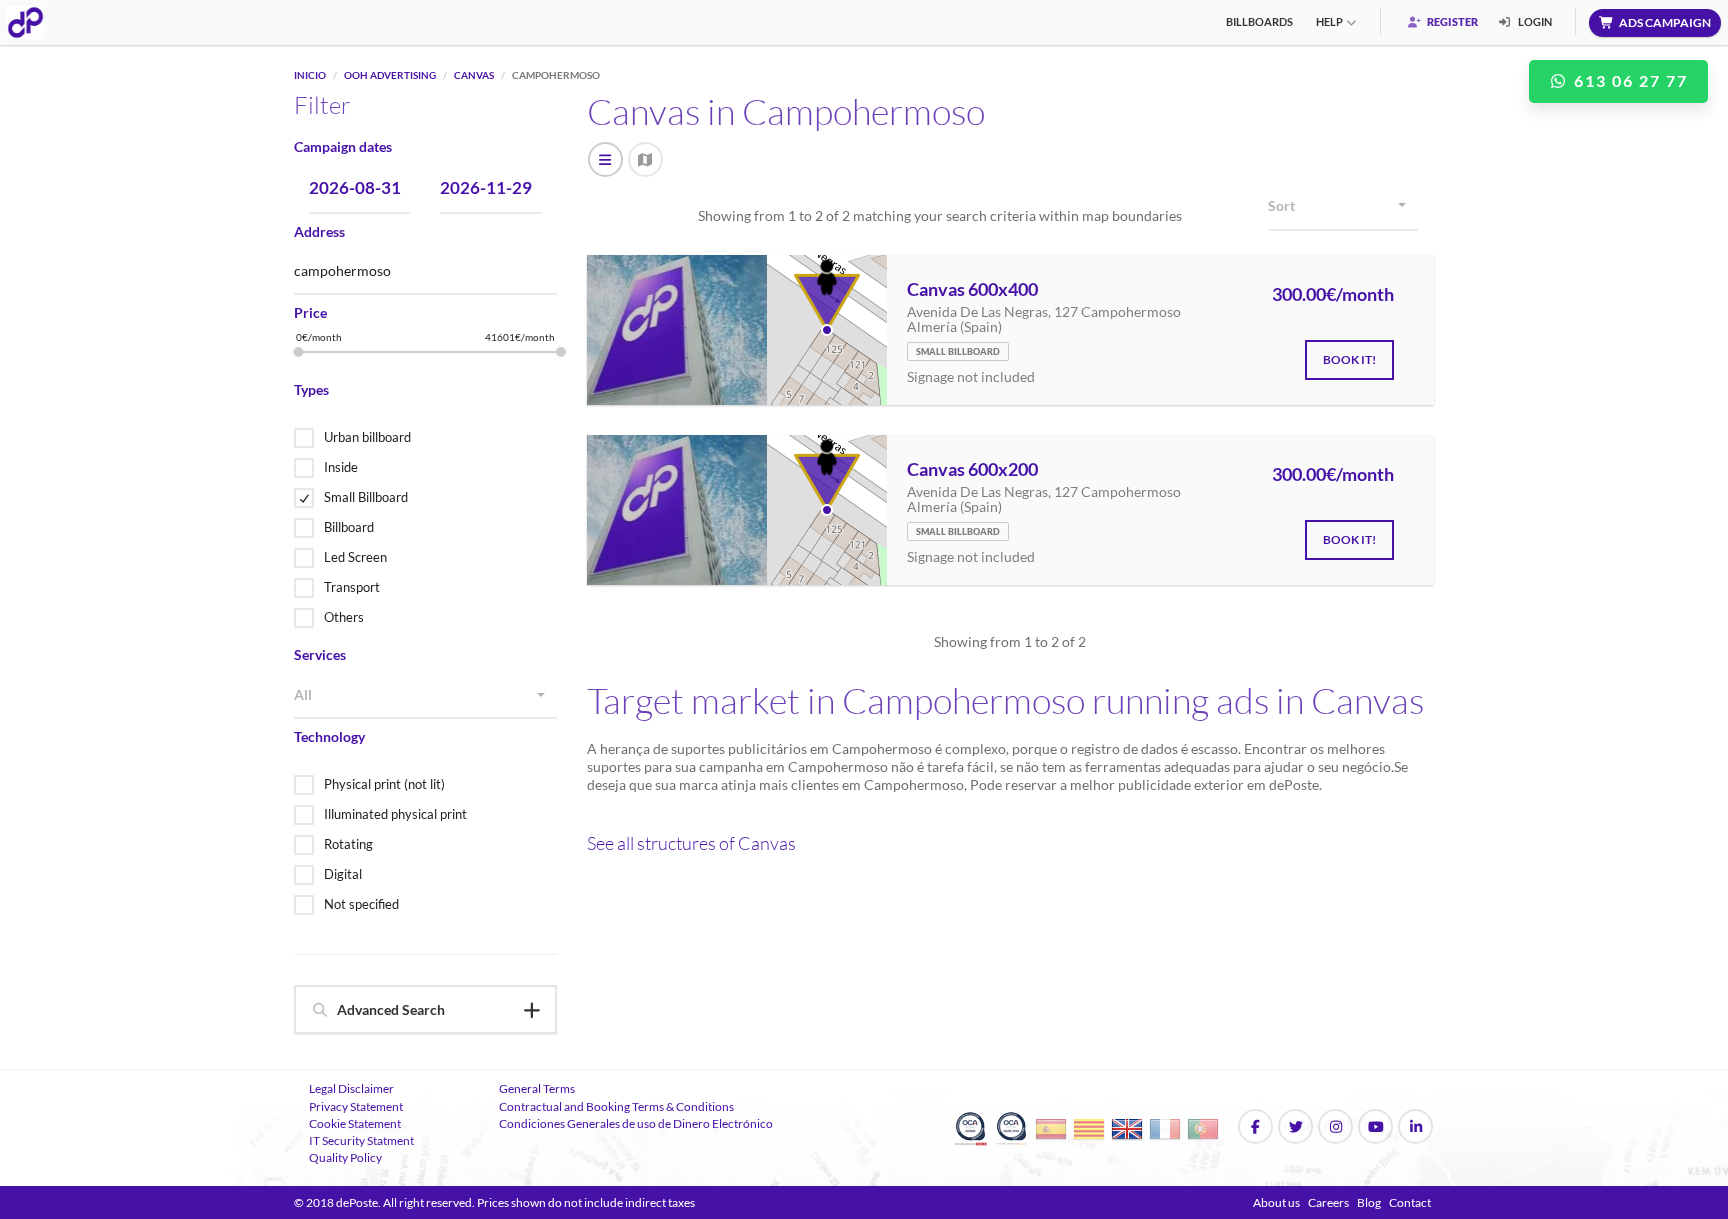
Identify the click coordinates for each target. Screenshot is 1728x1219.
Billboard (349, 527)
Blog (1369, 1202)
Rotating (348, 844)
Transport (352, 587)
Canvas (474, 75)
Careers (1328, 1202)
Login (1534, 21)
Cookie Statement (355, 1123)
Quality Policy (345, 1157)
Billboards (1259, 21)
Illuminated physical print (395, 814)
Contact (1410, 1202)
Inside (341, 467)
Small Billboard (366, 497)
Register (1451, 21)
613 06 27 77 (1628, 80)
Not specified (361, 904)
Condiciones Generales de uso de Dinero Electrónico (636, 1123)
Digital (343, 874)
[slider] (299, 352)
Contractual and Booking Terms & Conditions (616, 1106)
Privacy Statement (356, 1106)
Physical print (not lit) (384, 784)
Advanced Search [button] (391, 1009)
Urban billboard (367, 437)
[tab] (425, 1009)
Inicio (310, 75)
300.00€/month (1333, 295)
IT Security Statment (361, 1140)
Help (1329, 21)
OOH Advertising (390, 75)
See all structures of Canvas (691, 843)
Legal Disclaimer (351, 1088)
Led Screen (355, 557)
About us (1276, 1202)
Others (344, 617)
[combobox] (425, 696)
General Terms (537, 1088)
